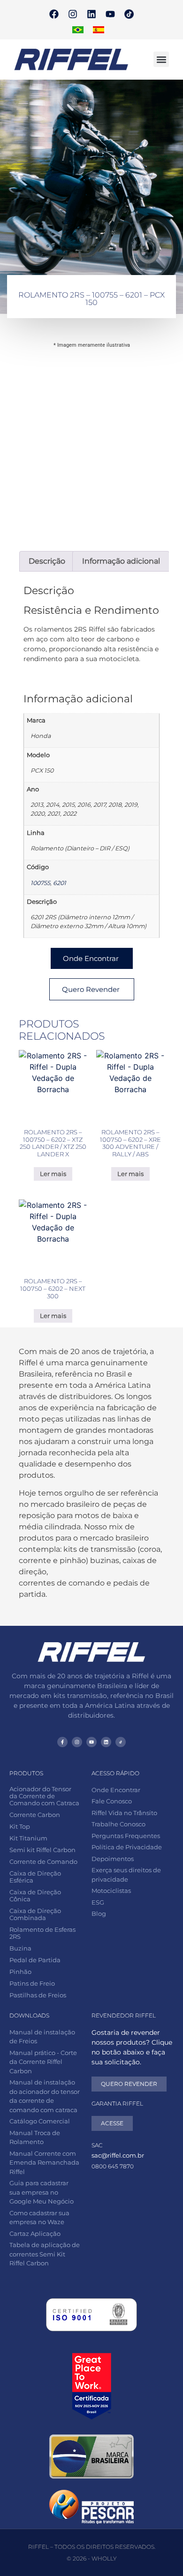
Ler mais (53, 1174)
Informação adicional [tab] (121, 561)
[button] (161, 59)
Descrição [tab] (47, 561)
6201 (60, 883)
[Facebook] (54, 14)
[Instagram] (73, 14)
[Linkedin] (91, 14)
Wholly (104, 2558)
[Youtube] (110, 14)
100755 (40, 883)
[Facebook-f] (62, 1742)
